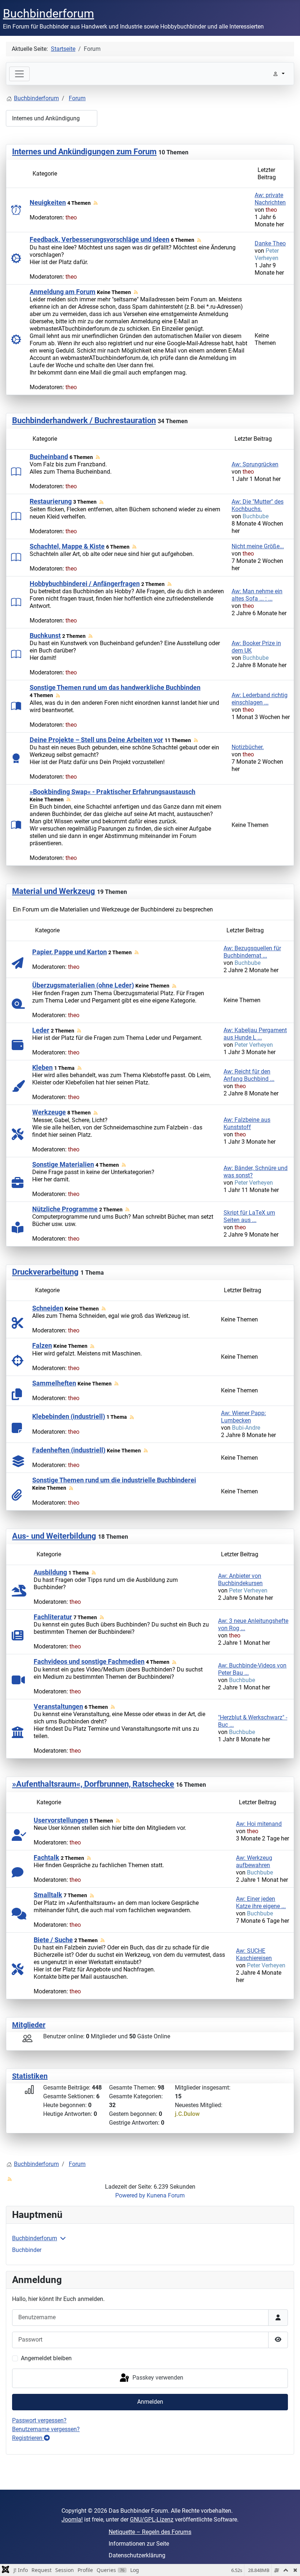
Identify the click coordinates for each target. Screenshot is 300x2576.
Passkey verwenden (157, 2378)
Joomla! (72, 2519)
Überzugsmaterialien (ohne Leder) (83, 985)
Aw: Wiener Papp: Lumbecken (243, 1417)
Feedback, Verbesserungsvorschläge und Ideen (100, 239)
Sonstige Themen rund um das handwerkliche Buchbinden (115, 687)
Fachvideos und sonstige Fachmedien (89, 1661)
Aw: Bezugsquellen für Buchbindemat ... (252, 952)
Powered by (130, 2195)
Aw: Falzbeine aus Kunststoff (247, 1123)
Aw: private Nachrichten (270, 199)
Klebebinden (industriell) (69, 1416)
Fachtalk (46, 1857)
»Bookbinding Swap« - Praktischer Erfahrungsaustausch (112, 792)
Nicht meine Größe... (258, 546)
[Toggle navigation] (19, 74)
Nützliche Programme (65, 1209)
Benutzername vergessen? (46, 2429)
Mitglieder (29, 2025)
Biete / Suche (53, 1940)
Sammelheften (54, 1383)
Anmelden (150, 2402)
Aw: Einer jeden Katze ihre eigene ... (261, 1902)
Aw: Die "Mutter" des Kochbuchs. (258, 505)
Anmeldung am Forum (63, 292)
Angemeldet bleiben (46, 2358)
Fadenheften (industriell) (69, 1450)
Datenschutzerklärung (137, 2555)
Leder (41, 1030)
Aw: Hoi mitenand (259, 1824)
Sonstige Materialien (63, 1164)
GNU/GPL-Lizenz (152, 2519)
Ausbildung (50, 1572)
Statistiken (30, 2076)
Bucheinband (49, 457)
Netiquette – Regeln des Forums (150, 2532)
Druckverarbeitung (45, 1272)
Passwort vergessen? (39, 2420)
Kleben (42, 1067)
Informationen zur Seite (139, 2544)
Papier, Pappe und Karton (70, 952)
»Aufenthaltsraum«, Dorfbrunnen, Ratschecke (93, 1784)
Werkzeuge (49, 1112)
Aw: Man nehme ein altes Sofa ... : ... (257, 595)
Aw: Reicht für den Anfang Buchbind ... (249, 1075)
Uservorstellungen (61, 1820)
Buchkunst (45, 635)
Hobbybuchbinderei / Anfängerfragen (85, 584)
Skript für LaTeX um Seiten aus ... (249, 1216)
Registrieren (28, 2438)
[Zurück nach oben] (287, 2562)
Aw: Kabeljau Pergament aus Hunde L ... (255, 1034)
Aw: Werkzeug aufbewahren (254, 1862)
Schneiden (48, 1308)
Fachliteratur (53, 1617)
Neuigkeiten (48, 202)
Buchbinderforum (35, 2238)
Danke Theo (270, 243)
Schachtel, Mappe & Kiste (67, 546)
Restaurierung (51, 501)
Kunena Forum (166, 2195)
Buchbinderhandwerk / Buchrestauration (84, 420)
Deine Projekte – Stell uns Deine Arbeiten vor (96, 740)
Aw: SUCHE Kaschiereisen (254, 1954)
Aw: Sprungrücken (255, 464)
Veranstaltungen (58, 1706)
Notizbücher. (248, 747)
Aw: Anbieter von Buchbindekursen (240, 1580)
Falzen (42, 1345)
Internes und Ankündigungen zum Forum (84, 152)
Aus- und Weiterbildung (54, 1536)
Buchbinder (27, 2250)
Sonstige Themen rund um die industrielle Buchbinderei (114, 1480)
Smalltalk (48, 1895)
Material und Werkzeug (54, 891)
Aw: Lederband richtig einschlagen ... (260, 699)
